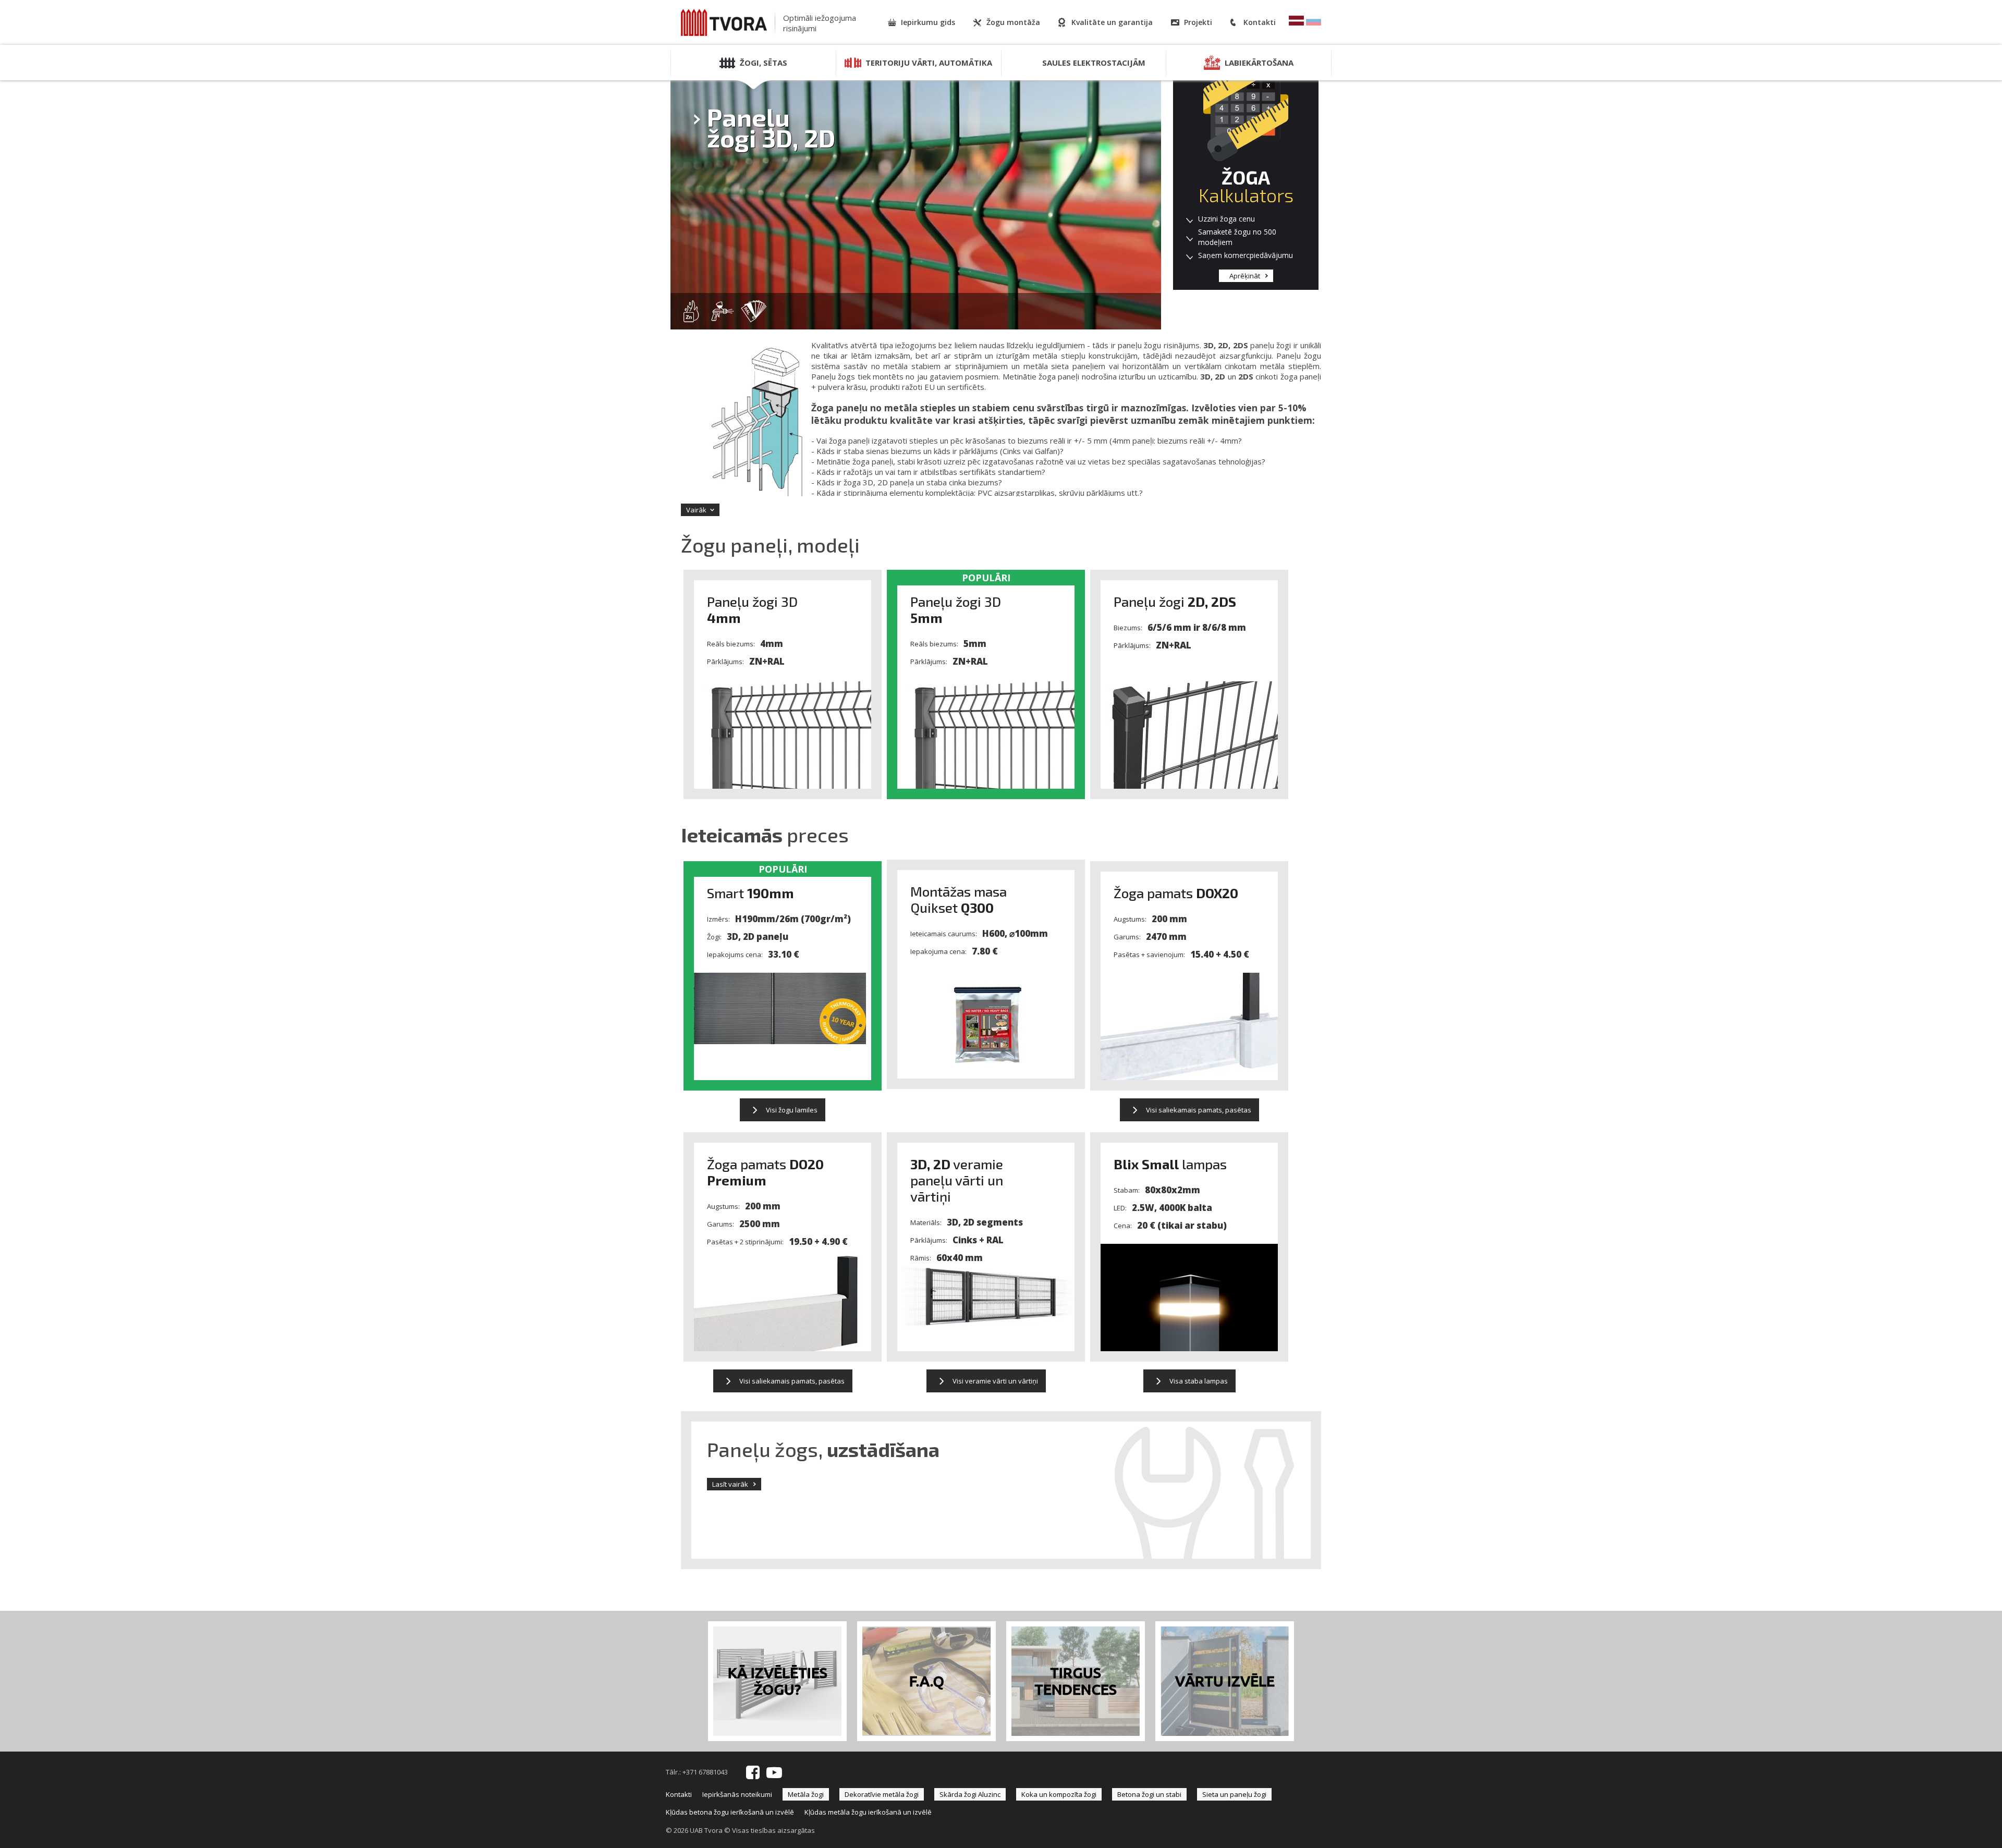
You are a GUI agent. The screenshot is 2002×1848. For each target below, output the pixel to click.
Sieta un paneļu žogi (1234, 1794)
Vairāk (696, 510)
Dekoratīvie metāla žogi (882, 1794)
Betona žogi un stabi (1149, 1794)
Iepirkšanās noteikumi (737, 1794)
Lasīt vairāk (730, 1484)
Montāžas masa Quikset (959, 899)
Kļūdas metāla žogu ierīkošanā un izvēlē (868, 1812)
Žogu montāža (1013, 22)
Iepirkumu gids (928, 22)
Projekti (1198, 22)
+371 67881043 (705, 1772)
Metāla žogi (806, 1794)
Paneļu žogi (1175, 601)
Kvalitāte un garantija (1112, 22)
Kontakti (1260, 22)
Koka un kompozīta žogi (1059, 1794)
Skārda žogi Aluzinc (970, 1794)
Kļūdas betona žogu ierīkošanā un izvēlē (730, 1812)
